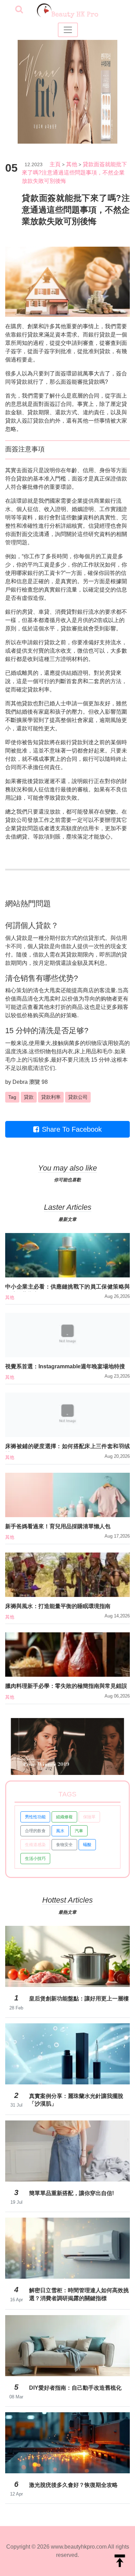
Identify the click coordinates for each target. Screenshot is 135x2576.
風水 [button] (60, 1831)
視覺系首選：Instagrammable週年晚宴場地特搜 (65, 1366)
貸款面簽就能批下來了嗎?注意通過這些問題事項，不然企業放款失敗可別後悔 (74, 173)
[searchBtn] (19, 10)
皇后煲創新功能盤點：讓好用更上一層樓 (79, 1999)
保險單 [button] (89, 1817)
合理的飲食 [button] (35, 1831)
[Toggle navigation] (68, 30)
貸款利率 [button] (51, 1097)
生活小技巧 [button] (35, 1859)
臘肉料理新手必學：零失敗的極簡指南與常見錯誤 (66, 1686)
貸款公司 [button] (78, 1097)
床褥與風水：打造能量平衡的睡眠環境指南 (58, 1606)
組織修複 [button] (64, 1817)
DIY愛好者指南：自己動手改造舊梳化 (75, 2388)
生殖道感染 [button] (35, 1845)
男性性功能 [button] (35, 1817)
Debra (20, 1082)
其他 (72, 164)
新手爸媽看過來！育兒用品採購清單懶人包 (58, 1526)
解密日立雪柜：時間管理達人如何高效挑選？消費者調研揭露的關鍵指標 (79, 2294)
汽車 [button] (79, 1831)
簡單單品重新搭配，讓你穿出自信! (71, 2193)
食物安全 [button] (64, 1845)
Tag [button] (12, 1097)
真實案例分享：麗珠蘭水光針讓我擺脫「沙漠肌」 (76, 2100)
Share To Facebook (72, 1129)
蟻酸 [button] (87, 1845)
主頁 (55, 164)
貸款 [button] (29, 1097)
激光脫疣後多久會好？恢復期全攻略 (73, 2485)
